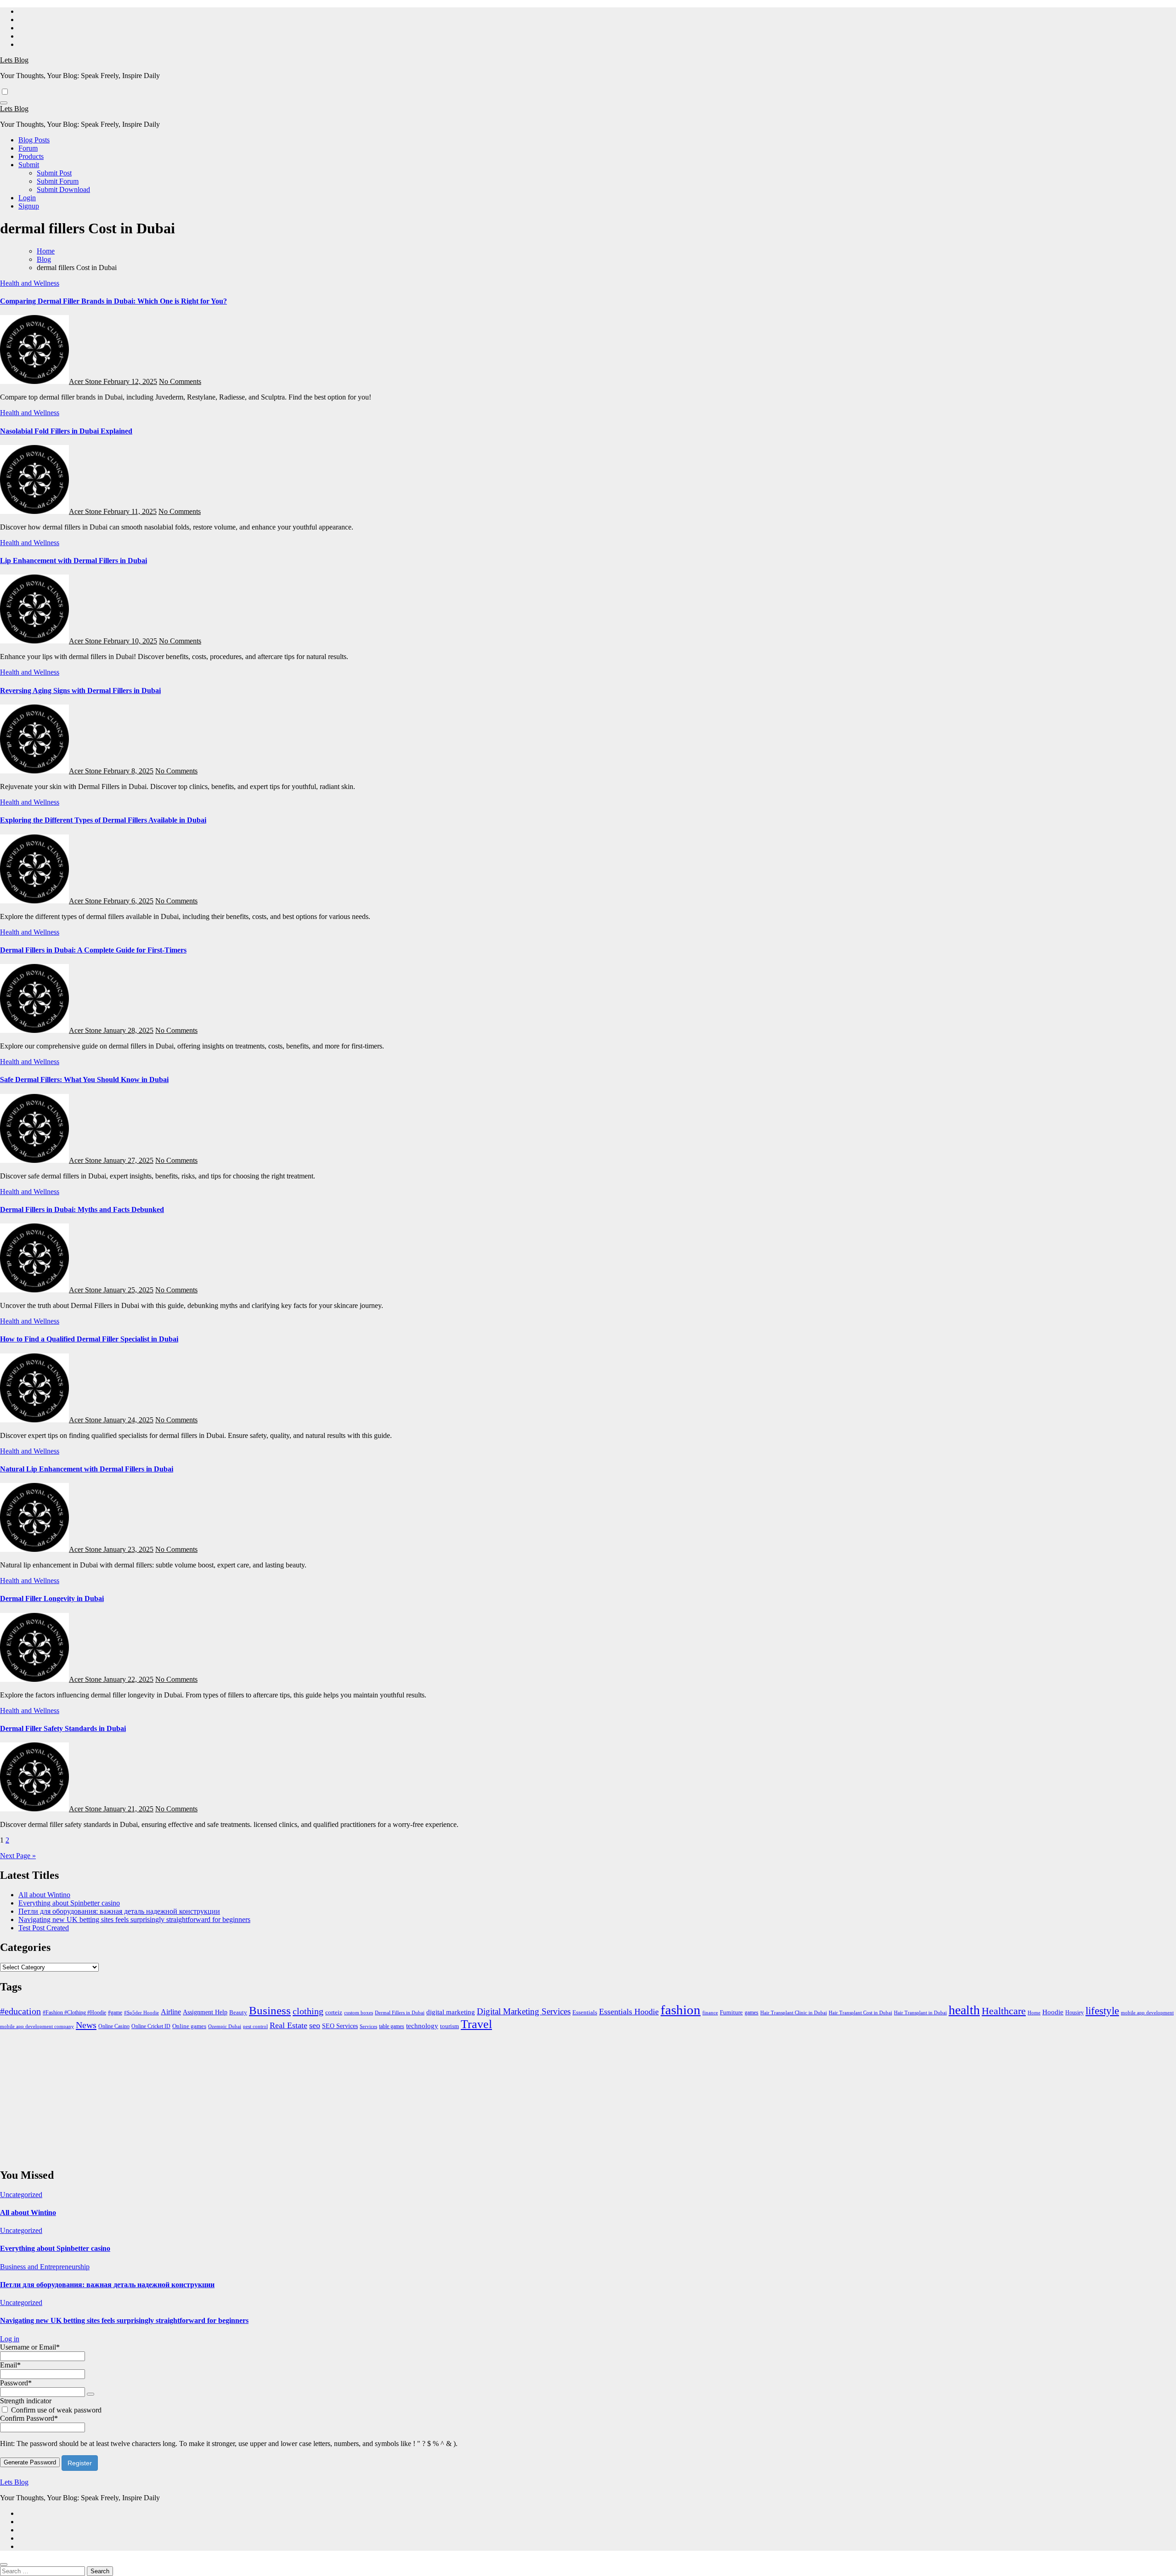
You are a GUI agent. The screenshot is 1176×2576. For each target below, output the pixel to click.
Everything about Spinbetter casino (69, 1903)
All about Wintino (44, 1895)
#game (115, 2012)
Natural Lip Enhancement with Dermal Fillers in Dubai (87, 1469)
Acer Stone (86, 381)
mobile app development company (37, 2026)
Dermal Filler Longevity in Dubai (52, 1598)
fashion (681, 2010)
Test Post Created (44, 1928)
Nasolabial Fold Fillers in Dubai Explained (66, 431)
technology (422, 2026)
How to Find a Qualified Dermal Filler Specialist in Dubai (89, 1339)
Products (31, 156)
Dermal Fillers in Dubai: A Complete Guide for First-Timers (93, 950)
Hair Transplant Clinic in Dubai (794, 2013)
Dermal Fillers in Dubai (400, 2012)
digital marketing (451, 2012)
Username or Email (30, 2347)
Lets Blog (14, 60)
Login (27, 198)
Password (16, 2383)
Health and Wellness (30, 283)
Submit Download (63, 189)
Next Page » (18, 1856)
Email (10, 2365)
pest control (255, 2026)
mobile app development (1147, 2012)
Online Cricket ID (151, 2026)
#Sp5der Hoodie (141, 2012)
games (752, 2012)
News (86, 2025)
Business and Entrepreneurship (45, 2267)
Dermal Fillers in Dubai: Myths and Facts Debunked (82, 1209)
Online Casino (114, 2026)
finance (710, 2012)
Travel (476, 2024)
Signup (29, 206)
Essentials (585, 2012)
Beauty (238, 2012)
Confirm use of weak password (56, 2410)
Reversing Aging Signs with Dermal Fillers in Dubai (80, 691)
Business (270, 2010)
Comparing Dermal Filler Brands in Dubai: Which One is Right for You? (113, 301)
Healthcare (1004, 2011)
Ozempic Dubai (225, 2026)
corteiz (334, 2012)
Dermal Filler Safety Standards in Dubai (63, 1728)
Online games (189, 2026)
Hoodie (1053, 2012)
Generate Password (30, 2462)
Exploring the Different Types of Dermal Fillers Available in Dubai (103, 820)
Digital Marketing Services (524, 2011)
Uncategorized (21, 2195)
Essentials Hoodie (629, 2012)
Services (368, 2026)
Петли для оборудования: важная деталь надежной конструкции (119, 1911)
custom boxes (359, 2012)
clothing (308, 2011)
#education (20, 2011)
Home (1034, 2012)
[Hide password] (90, 2394)
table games (392, 2026)
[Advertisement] (276, 2096)
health (964, 2010)
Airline (171, 2012)
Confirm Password (29, 2418)
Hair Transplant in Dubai (920, 2012)
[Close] (4, 2565)
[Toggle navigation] (4, 103)
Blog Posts (34, 140)
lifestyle (1102, 2011)
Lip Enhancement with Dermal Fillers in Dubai (73, 561)
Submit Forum (58, 181)
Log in (10, 2339)
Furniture (731, 2012)
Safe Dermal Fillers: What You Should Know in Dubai (84, 1079)
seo (315, 2025)
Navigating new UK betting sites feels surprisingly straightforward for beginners (134, 1919)
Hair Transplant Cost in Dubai (860, 2012)
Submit (29, 165)
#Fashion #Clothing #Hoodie (74, 2012)
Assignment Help (205, 2012)
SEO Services (340, 2026)
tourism (449, 2026)
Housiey (1074, 2012)
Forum (28, 148)
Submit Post (54, 173)
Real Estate (288, 2025)
